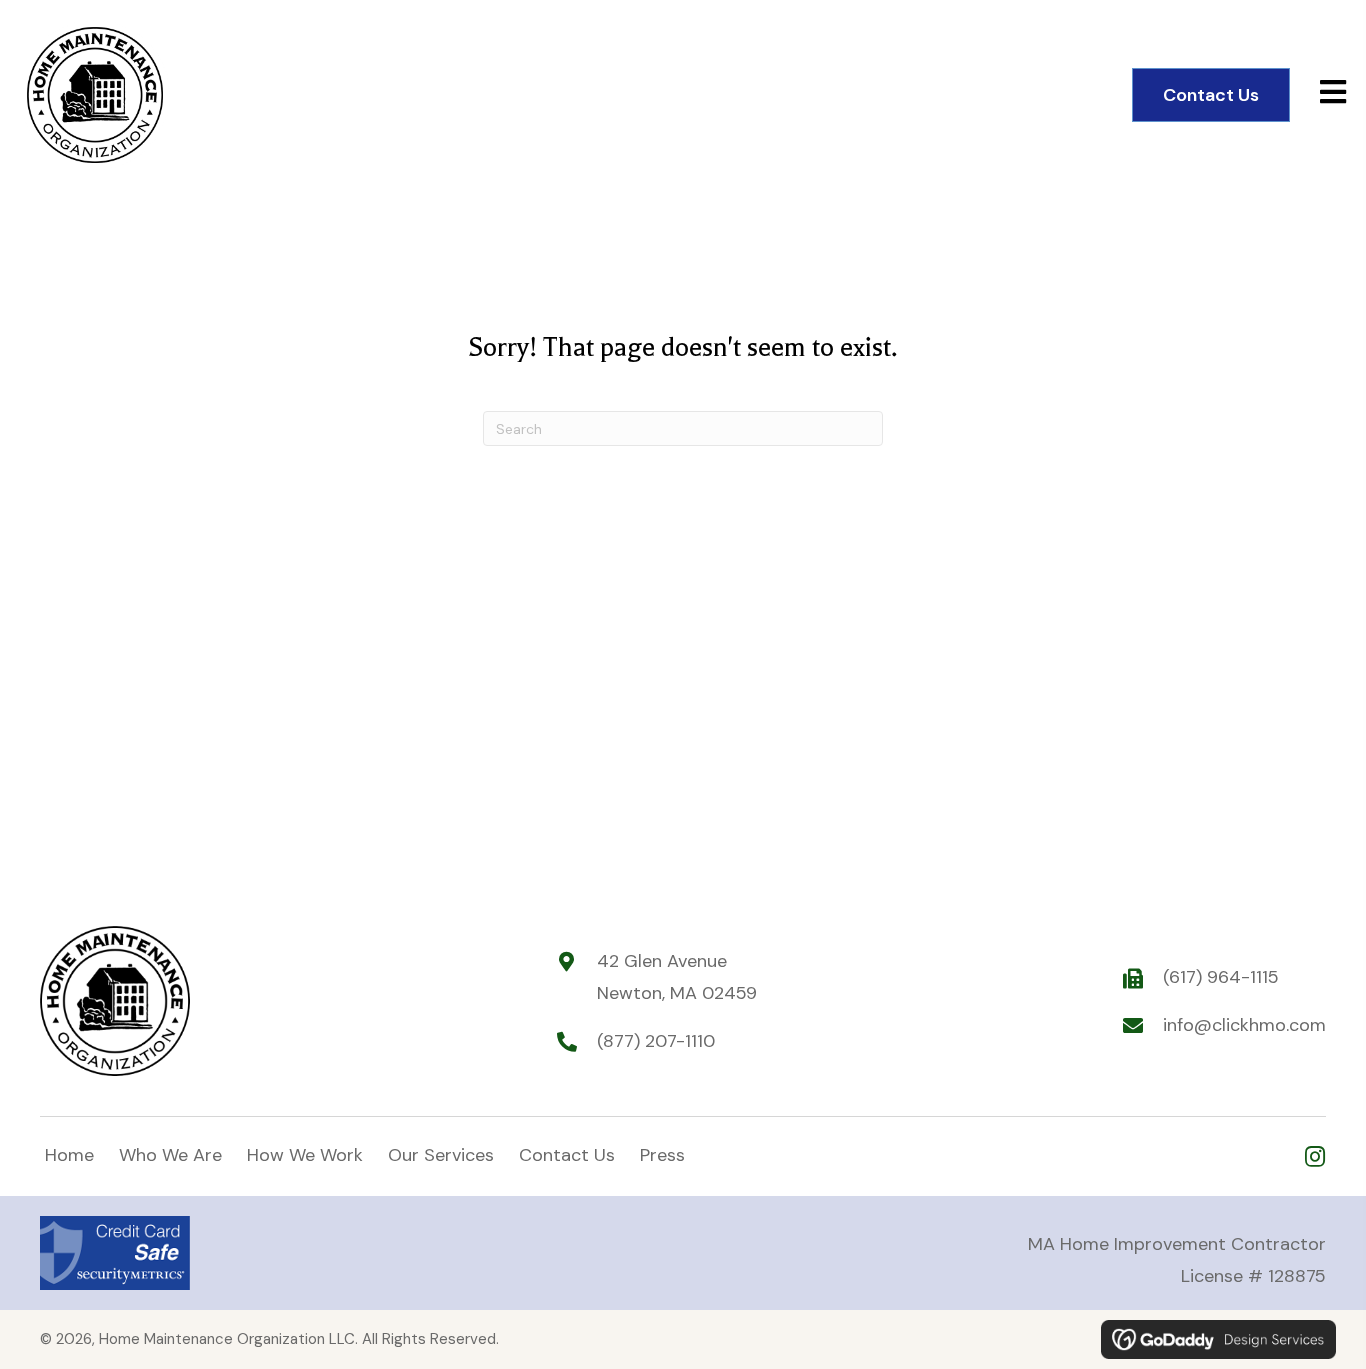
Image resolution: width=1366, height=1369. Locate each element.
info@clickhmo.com (1244, 1025)
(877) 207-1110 (656, 1041)
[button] (1314, 1156)
